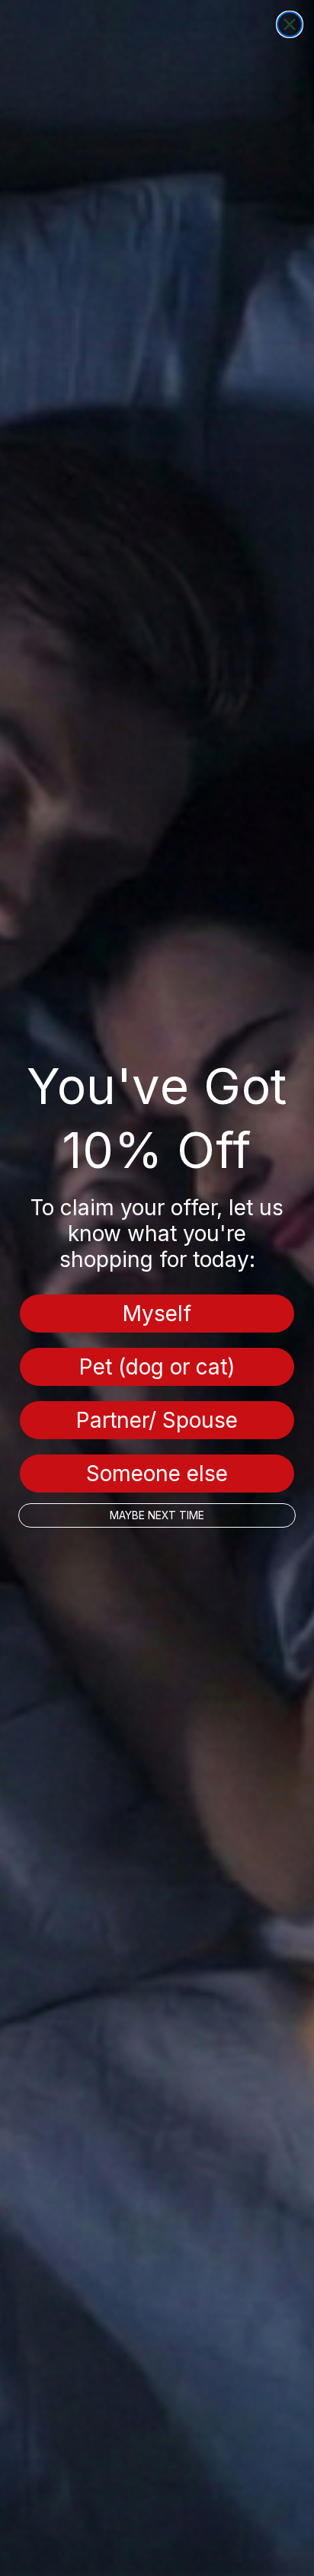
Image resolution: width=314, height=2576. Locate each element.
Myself (157, 1314)
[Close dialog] (290, 24)
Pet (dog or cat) (157, 1367)
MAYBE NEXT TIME (157, 1515)
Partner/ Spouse (157, 1420)
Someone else (157, 1474)
